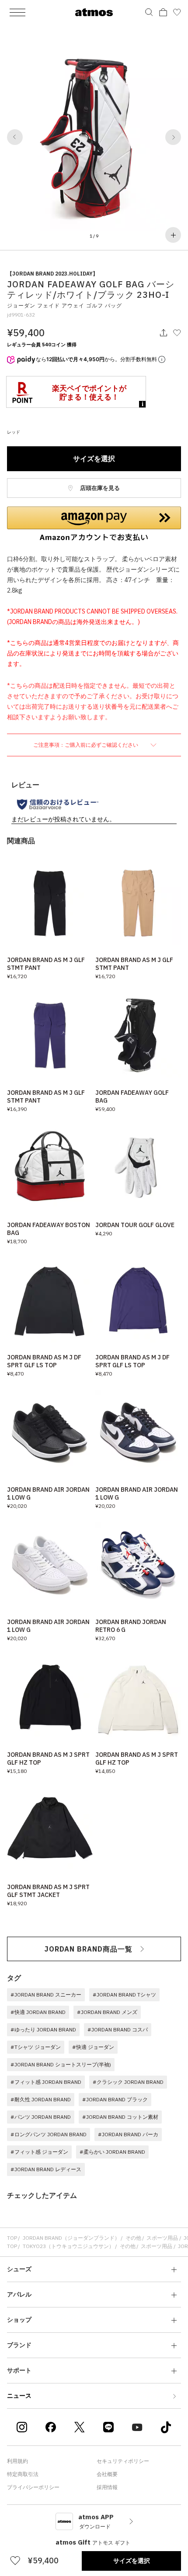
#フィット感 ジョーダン (39, 2152)
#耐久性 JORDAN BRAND (41, 2099)
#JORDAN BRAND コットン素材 (120, 2117)
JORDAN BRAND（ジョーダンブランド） (71, 2238)
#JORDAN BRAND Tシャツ (124, 1995)
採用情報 (107, 2487)
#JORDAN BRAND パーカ (128, 2134)
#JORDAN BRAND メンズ (107, 2012)
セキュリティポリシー (123, 2461)
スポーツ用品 (162, 2238)
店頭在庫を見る (99, 488)
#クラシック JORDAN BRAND (128, 2082)
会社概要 (107, 2474)
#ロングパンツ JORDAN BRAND (49, 2134)
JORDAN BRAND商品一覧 (89, 1949)
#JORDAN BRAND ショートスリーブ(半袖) (61, 2064)
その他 (133, 2238)
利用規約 (17, 2461)
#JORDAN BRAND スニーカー (46, 1995)
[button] (15, 137)
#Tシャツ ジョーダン (36, 2047)
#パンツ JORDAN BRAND (41, 2117)
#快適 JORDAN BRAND (38, 2012)
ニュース (19, 2396)
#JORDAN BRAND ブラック (115, 2099)
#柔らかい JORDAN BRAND (112, 2152)
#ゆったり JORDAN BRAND (43, 2029)
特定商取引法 (23, 2474)
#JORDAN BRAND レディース (46, 2169)
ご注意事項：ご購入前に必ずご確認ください (86, 745)
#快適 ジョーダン (93, 2047)
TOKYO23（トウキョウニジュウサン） (68, 2246)
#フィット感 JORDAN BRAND (46, 2082)
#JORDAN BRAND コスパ (118, 2029)
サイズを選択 (94, 459)
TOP (12, 2238)
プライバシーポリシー (33, 2487)
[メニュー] (17, 12)
